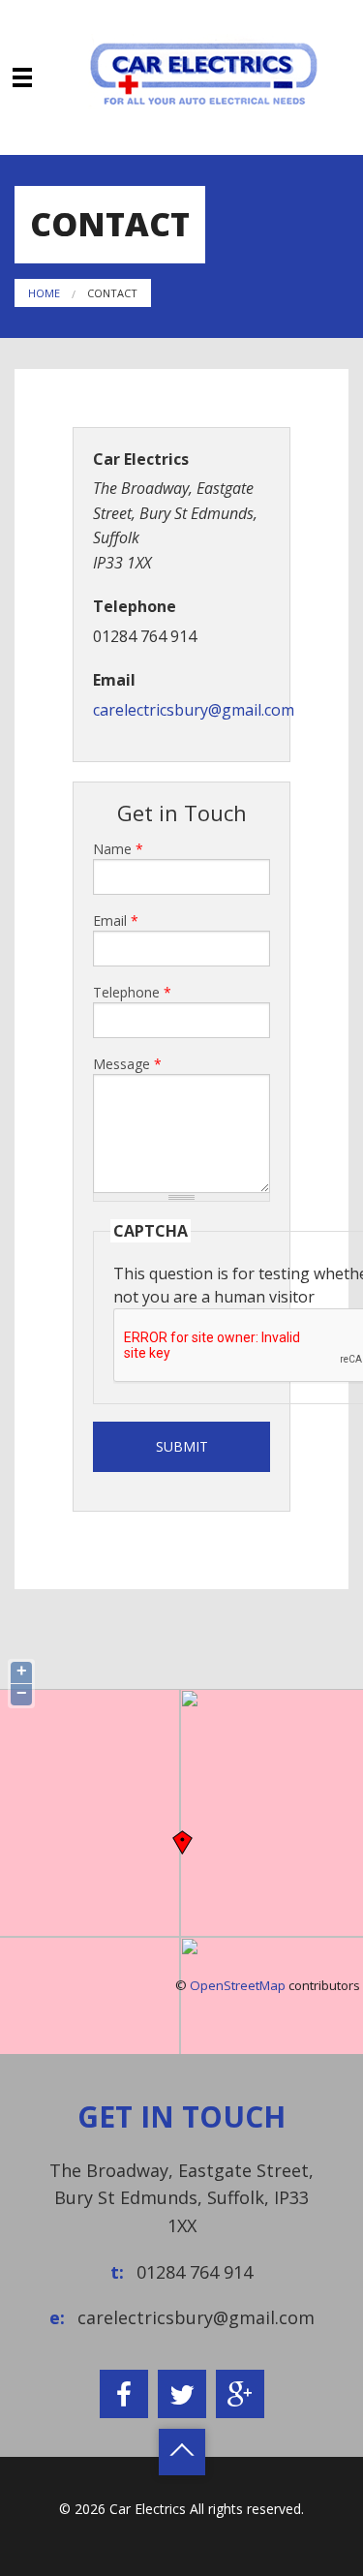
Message (127, 1064)
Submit (182, 1446)
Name (118, 849)
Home (44, 293)
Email (116, 920)
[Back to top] (182, 2452)
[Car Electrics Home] (203, 70)
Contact (112, 293)
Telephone (132, 992)
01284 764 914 (195, 2272)
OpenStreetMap (238, 1985)
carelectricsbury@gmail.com (194, 710)
